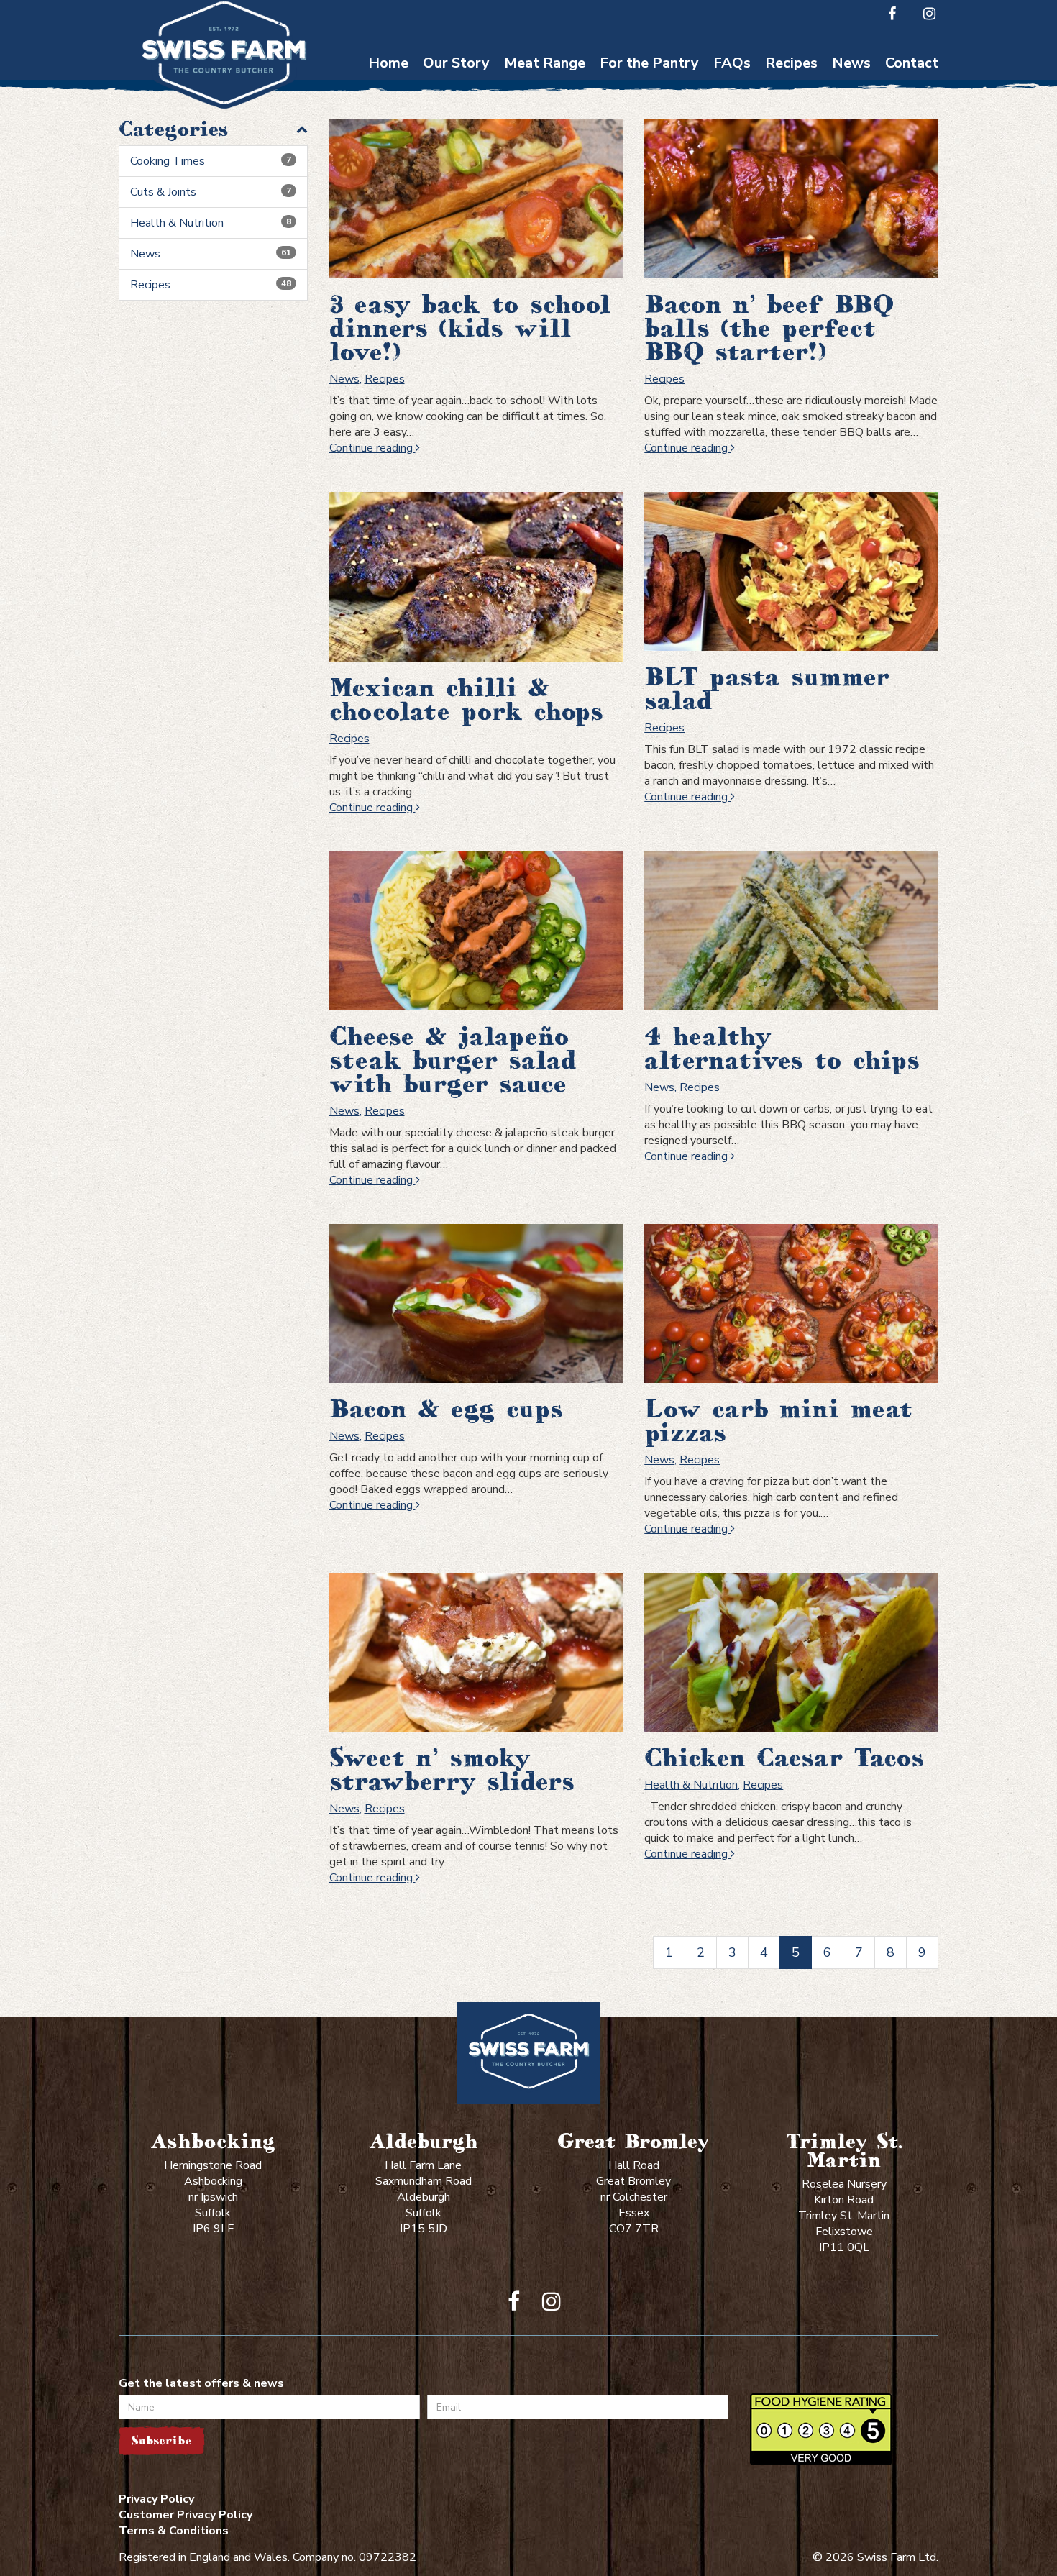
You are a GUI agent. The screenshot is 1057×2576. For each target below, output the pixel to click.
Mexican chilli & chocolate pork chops (466, 699)
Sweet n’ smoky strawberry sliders (452, 1769)
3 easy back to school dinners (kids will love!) (470, 328)
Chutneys (650, 87)
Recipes (791, 63)
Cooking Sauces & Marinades (649, 191)
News (851, 63)
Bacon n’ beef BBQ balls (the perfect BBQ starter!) (769, 328)
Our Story (456, 63)
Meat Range (545, 63)
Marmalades (650, 226)
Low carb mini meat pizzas (778, 1421)
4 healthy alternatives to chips (782, 1048)
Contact (912, 63)
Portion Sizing (732, 115)
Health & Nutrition (211, 223)
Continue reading (375, 448)
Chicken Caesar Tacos (784, 1758)
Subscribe (161, 2440)
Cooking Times (732, 87)
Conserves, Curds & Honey (649, 122)
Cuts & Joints (211, 192)
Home (388, 63)
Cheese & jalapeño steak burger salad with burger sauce (453, 1060)
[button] (213, 129)
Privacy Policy (156, 2499)
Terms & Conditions (174, 2531)
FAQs (732, 63)
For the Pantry (649, 63)
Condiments (649, 156)
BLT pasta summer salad (767, 689)
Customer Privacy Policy (186, 2515)
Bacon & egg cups (446, 1409)
